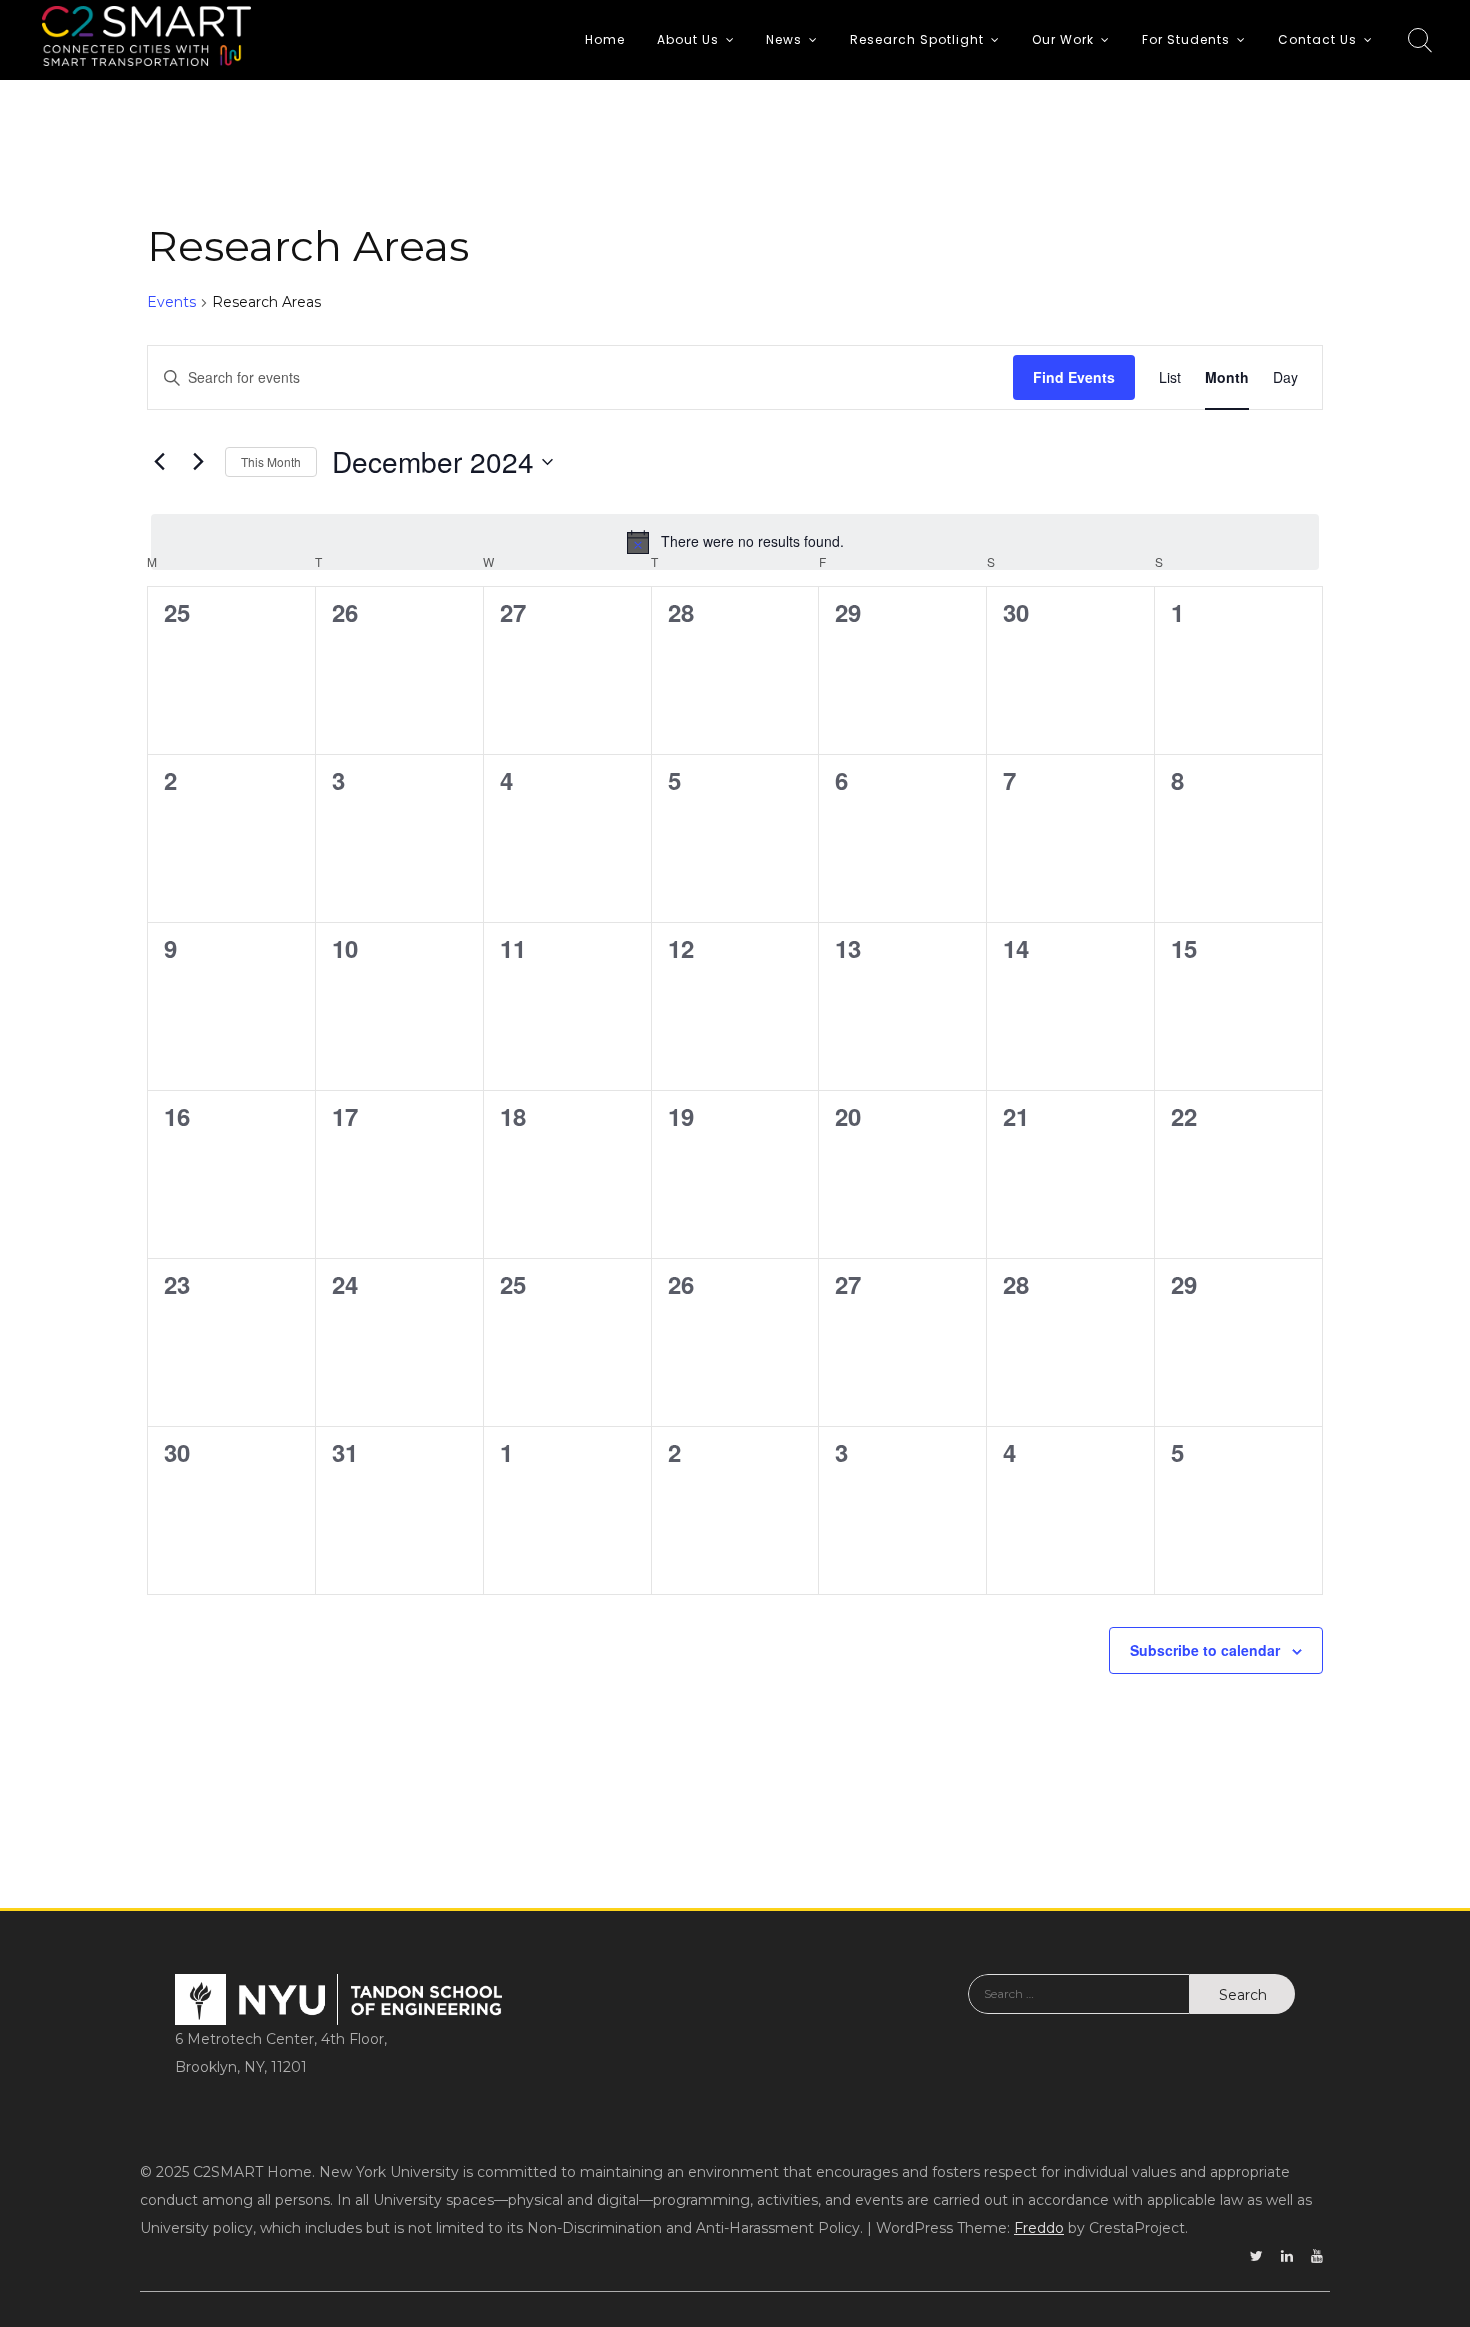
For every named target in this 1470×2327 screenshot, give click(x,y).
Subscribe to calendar (1205, 1650)
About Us (688, 39)
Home (605, 39)
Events (171, 302)
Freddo (1039, 2228)
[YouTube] (1317, 2256)
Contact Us (1317, 39)
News (784, 39)
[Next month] (198, 462)
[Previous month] (159, 462)
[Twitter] (1256, 2256)
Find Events (1074, 377)
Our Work (1063, 39)
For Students (1186, 39)
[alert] (735, 542)
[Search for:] (1079, 2009)
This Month (271, 461)
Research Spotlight (917, 39)
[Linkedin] (1287, 2256)
